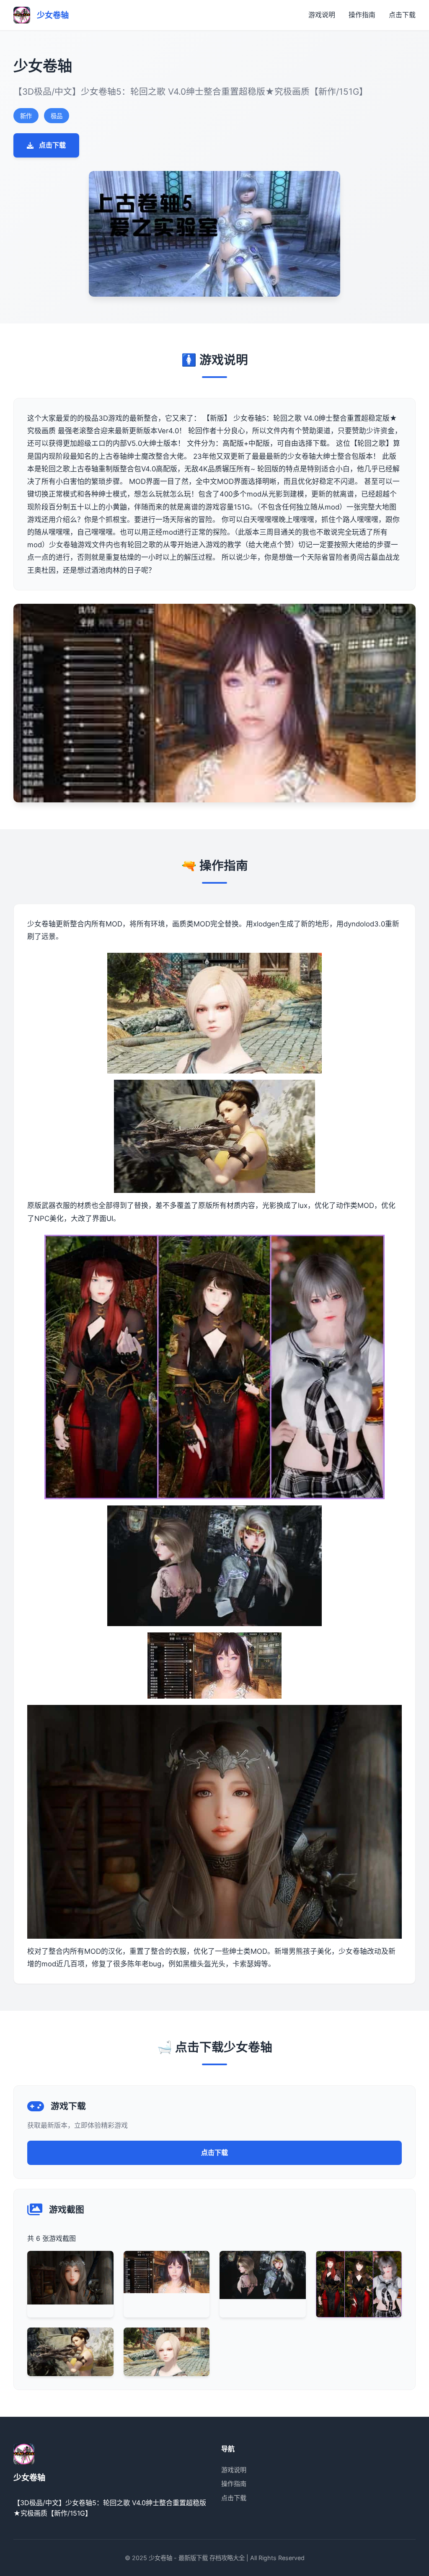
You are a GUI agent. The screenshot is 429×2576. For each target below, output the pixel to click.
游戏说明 (322, 15)
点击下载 (402, 15)
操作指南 (362, 15)
